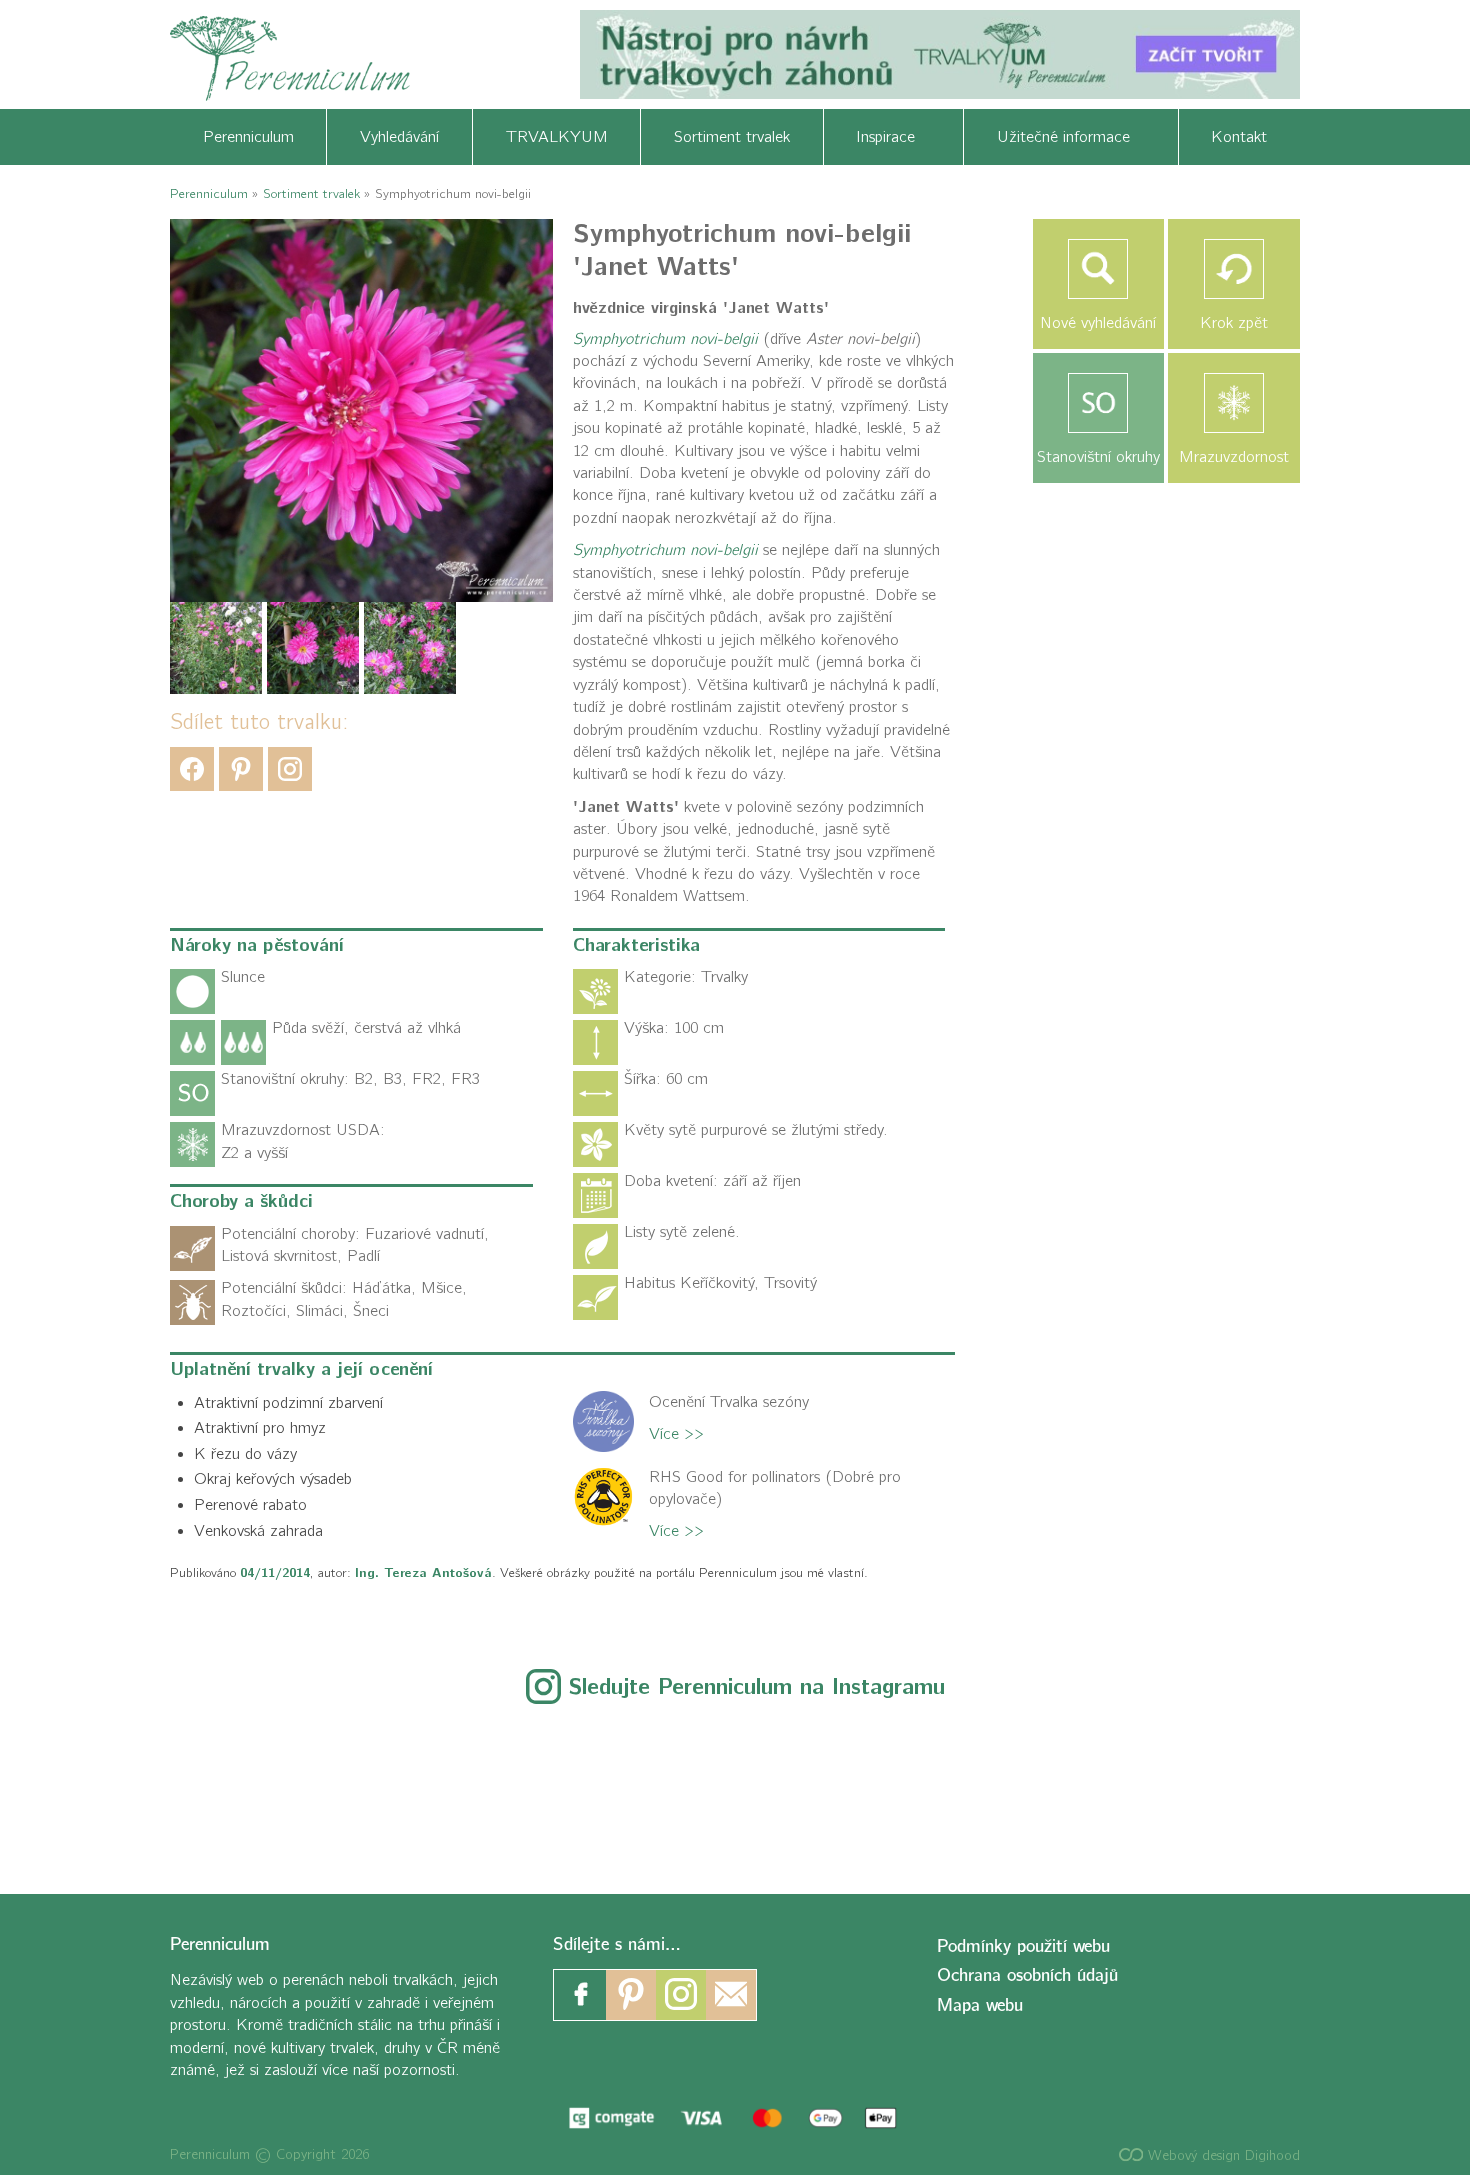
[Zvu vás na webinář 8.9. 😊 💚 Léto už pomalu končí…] (329, 1788)
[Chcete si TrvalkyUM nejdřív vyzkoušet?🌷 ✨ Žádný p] (126, 1788)
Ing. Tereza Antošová (423, 1573)
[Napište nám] (731, 1995)
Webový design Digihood (1221, 2155)
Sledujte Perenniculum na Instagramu (757, 1687)
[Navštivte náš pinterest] (631, 1995)
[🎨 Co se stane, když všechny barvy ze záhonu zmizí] (1140, 1788)
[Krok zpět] (1234, 269)
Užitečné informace (1071, 137)
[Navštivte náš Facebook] (581, 1995)
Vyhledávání (399, 137)
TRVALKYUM (557, 137)
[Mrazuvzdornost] (1234, 403)
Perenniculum (248, 137)
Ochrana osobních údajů (1027, 1975)
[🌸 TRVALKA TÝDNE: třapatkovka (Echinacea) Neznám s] (1343, 1788)
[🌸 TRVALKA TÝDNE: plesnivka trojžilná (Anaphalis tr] (532, 1788)
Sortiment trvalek (732, 137)
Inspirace (893, 137)
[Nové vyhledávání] (1099, 269)
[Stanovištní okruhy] (1099, 403)
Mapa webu (980, 2005)
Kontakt (1239, 137)
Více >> (676, 1434)
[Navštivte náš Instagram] (681, 1995)
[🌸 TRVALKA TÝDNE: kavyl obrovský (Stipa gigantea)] (937, 1788)
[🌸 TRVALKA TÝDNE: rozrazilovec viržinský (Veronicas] (735, 1788)
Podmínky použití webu (1023, 1946)
